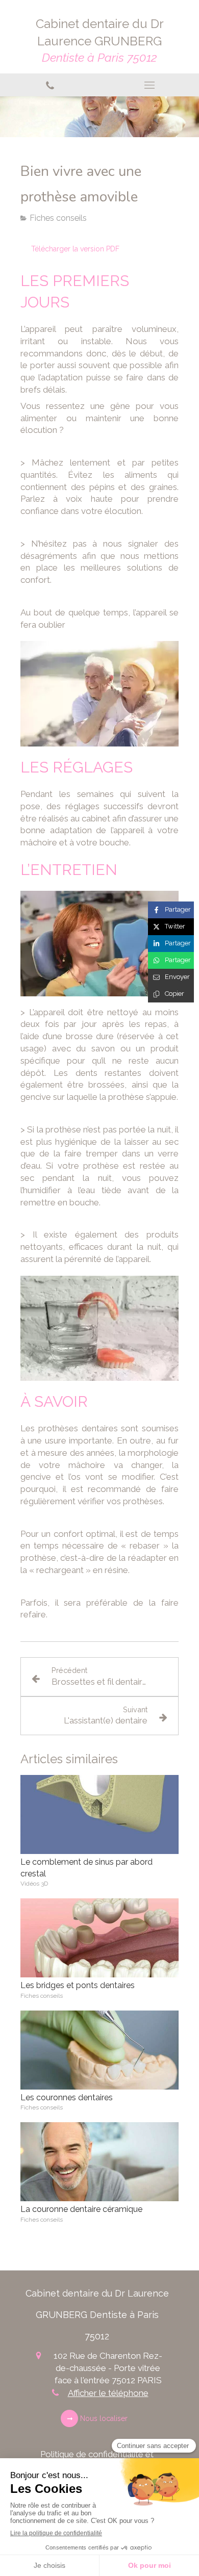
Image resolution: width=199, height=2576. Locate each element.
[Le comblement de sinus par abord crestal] (99, 1814)
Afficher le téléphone (108, 2393)
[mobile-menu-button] (149, 85)
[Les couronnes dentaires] (99, 2050)
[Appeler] (50, 85)
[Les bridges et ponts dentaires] (99, 1938)
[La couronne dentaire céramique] (99, 2162)
